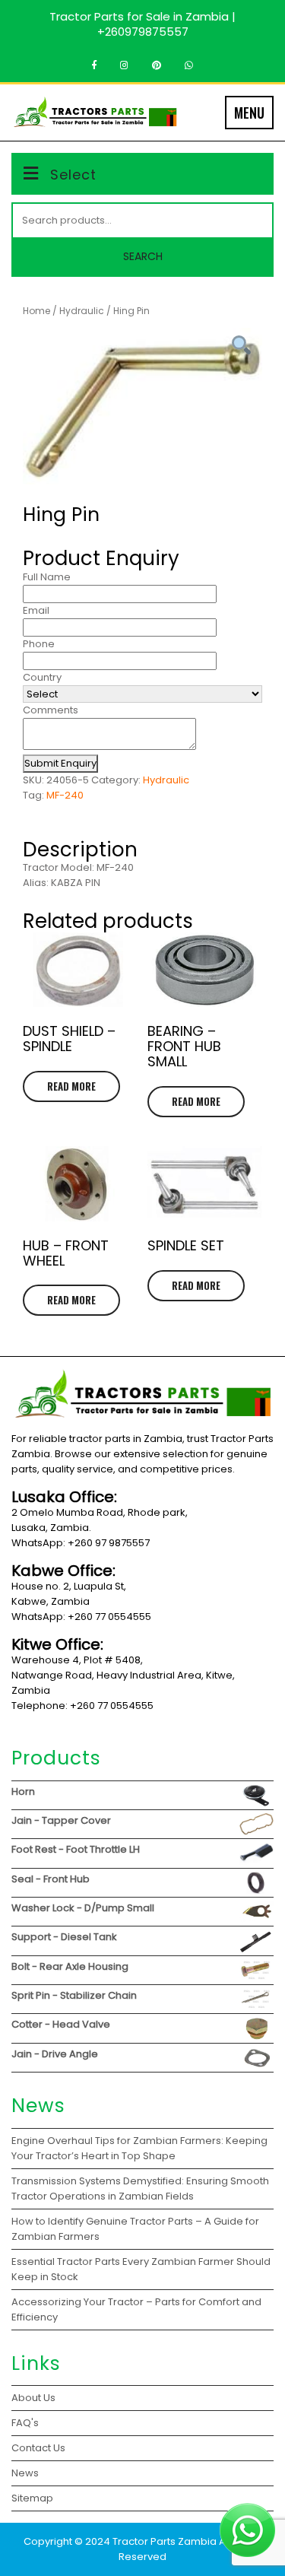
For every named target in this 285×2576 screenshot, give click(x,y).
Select (73, 175)
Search (143, 256)
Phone (39, 644)
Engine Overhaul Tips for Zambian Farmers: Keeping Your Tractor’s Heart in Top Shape (139, 2148)
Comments (51, 710)
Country (42, 677)
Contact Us (38, 2448)
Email (36, 610)
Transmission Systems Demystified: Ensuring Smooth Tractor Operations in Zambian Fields (140, 2188)
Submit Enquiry (60, 763)
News (25, 2473)
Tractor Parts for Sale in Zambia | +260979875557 (142, 24)
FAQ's (25, 2423)
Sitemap (32, 2498)
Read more (71, 1086)
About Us (33, 2398)
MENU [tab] (249, 113)
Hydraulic (82, 311)
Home (36, 311)
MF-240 (65, 795)
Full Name (47, 577)
